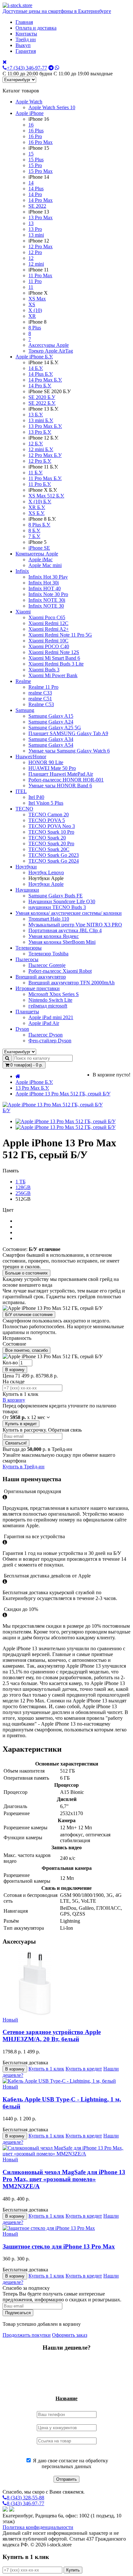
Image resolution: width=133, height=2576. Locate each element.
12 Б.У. (36, 444)
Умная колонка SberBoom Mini (62, 942)
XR (32, 316)
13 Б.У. (36, 415)
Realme (23, 681)
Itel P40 (36, 797)
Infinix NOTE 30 (46, 606)
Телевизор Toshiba (48, 954)
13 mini (36, 235)
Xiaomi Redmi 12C (48, 623)
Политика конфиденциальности (38, 2527)
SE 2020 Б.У (42, 397)
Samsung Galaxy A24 (51, 722)
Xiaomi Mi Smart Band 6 (54, 658)
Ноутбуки (26, 867)
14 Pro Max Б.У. (45, 380)
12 (31, 258)
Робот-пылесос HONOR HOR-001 (66, 780)
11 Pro (35, 281)
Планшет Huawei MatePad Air (61, 774)
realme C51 (40, 699)
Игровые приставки (38, 988)
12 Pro (35, 252)
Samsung (25, 710)
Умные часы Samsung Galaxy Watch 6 (69, 751)
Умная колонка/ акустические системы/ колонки (69, 913)
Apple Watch (29, 102)
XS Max (37, 299)
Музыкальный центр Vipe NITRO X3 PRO (75, 925)
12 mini (36, 264)
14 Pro (35, 194)
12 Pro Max (41, 246)
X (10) (35, 310)
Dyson (22, 1029)
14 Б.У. (36, 368)
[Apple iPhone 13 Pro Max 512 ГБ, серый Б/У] (66, 1121)
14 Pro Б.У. (40, 386)
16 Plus (36, 131)
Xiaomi (23, 612)
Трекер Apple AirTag (51, 351)
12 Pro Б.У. (40, 461)
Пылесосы (27, 959)
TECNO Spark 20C (49, 849)
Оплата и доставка (36, 28)
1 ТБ (20, 1182)
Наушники (27, 890)
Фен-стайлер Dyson (50, 1041)
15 (31, 154)
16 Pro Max (41, 142)
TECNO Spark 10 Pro (51, 832)
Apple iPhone (30, 113)
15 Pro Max (41, 171)
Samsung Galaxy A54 (51, 745)
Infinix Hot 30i (44, 583)
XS (32, 304)
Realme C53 (41, 704)
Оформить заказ (70, 2335)
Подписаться (18, 2313)
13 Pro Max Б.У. (45, 426)
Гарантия (26, 51)
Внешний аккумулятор (41, 977)
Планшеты (27, 1012)
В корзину (15, 1370)
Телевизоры (29, 948)
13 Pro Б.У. (40, 432)
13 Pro (35, 229)
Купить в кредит (21, 1424)
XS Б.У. (36, 513)
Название (66, 2398)
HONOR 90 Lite (46, 762)
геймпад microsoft (48, 1006)
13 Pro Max (41, 218)
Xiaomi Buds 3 (44, 670)
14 (31, 183)
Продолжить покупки (27, 2335)
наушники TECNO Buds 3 (57, 907)
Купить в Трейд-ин (24, 1467)
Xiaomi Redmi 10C (48, 641)
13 (31, 223)
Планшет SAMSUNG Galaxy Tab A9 (68, 733)
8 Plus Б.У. (39, 525)
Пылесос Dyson (46, 1035)
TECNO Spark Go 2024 (54, 861)
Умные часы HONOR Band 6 (60, 786)
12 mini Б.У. (41, 449)
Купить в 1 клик (46, 2069)
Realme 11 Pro (43, 687)
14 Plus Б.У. (41, 374)
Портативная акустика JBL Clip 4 (65, 930)
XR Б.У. (37, 507)
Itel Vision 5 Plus (46, 803)
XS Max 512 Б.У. (46, 496)
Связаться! (16, 1443)
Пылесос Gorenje (47, 965)
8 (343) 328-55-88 (26, 2498)
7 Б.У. (34, 536)
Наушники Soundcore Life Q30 (62, 901)
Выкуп (23, 45)
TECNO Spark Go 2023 (54, 855)
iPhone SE (39, 548)
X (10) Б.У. (40, 502)
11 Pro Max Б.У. (45, 478)
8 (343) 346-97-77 (26, 2503)
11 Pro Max (40, 275)
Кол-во (10, 1363)
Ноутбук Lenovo (46, 872)
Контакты (26, 34)
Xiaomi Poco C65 (47, 617)
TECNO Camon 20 (49, 814)
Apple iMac (41, 559)
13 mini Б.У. (41, 420)
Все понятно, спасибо (26, 1350)
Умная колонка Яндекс (54, 936)
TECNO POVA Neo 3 (52, 826)
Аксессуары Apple (49, 345)
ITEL (21, 791)
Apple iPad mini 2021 (51, 1017)
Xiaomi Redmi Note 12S (54, 652)
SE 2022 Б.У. (42, 403)
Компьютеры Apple (37, 554)
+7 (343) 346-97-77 (27, 68)
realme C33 (40, 693)
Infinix (22, 571)
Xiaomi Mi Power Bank (53, 675)
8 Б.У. (34, 530)
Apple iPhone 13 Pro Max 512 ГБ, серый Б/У (63, 1094)
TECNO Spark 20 (47, 838)
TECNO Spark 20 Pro (51, 843)
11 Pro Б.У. (40, 484)
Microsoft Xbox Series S (54, 994)
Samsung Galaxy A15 (51, 716)
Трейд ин (26, 39)
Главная (24, 22)
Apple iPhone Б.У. (34, 357)
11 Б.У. (36, 473)
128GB (23, 1187)
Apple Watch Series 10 (52, 107)
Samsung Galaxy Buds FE (56, 896)
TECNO (24, 809)
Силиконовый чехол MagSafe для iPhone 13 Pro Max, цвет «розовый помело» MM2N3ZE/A (64, 2179)
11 (31, 287)
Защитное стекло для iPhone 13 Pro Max (59, 2246)
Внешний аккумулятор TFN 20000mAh (72, 983)
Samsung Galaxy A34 (51, 739)
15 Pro (35, 165)
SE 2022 (37, 206)
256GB (23, 1193)
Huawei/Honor (31, 757)
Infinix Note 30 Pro (48, 594)
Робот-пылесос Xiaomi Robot (60, 971)
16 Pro (35, 136)
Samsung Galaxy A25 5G (55, 728)
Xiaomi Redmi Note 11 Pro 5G (60, 635)
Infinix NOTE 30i (47, 600)
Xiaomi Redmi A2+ (49, 629)
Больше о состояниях (26, 1273)
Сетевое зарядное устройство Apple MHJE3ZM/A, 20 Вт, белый (52, 2036)
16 (31, 125)
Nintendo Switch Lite (50, 1000)
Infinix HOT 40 (45, 588)
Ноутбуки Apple (46, 884)
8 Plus (35, 328)
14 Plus (36, 189)
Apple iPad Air (44, 1023)
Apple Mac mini (45, 565)
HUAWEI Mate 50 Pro (52, 768)
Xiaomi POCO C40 (49, 646)
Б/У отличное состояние (29, 1315)
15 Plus (36, 160)
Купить (73, 2570)
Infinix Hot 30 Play (48, 577)
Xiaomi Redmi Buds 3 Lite (56, 664)
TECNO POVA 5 (47, 820)
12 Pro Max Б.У (45, 455)
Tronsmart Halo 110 (49, 919)
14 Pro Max (41, 200)
